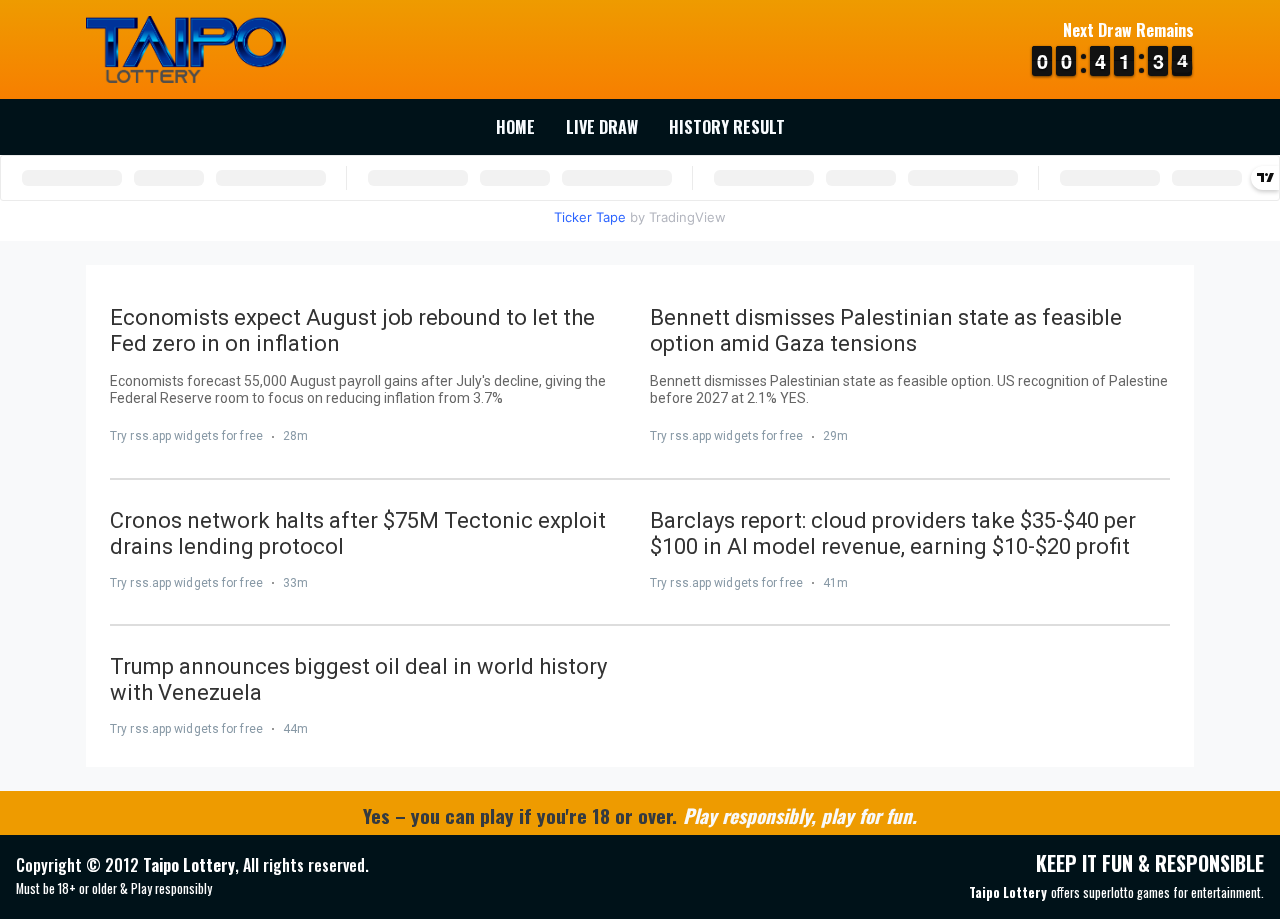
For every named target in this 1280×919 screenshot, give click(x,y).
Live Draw (602, 127)
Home (515, 127)
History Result (727, 127)
